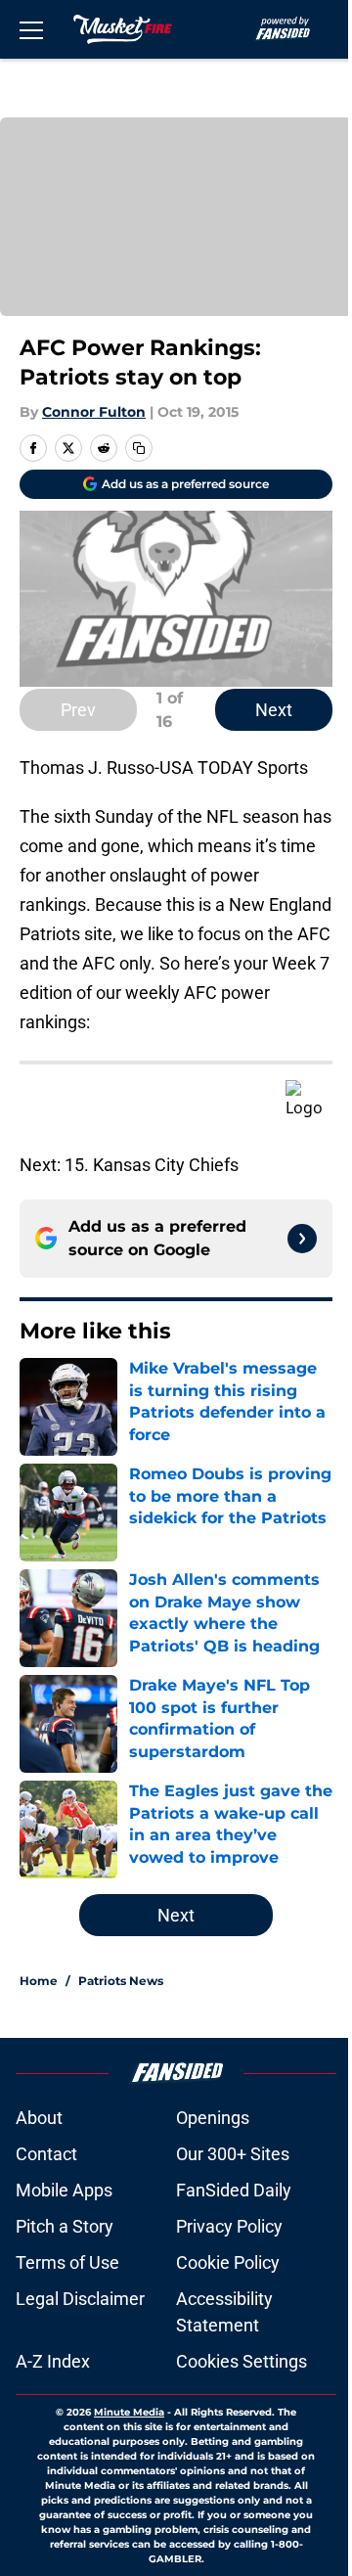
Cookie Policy (228, 2262)
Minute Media (129, 2412)
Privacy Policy (229, 2226)
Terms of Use (67, 2262)
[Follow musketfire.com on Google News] (302, 1239)
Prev (78, 710)
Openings (213, 2118)
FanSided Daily (234, 2190)
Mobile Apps (64, 2190)
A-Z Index (53, 2361)
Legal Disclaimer (80, 2299)
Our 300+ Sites (233, 2154)
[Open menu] (31, 29)
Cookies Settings (242, 2361)
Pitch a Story (65, 2226)
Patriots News (121, 1981)
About (39, 2118)
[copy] (139, 448)
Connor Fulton (94, 412)
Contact (46, 2154)
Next (274, 710)
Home (39, 1981)
